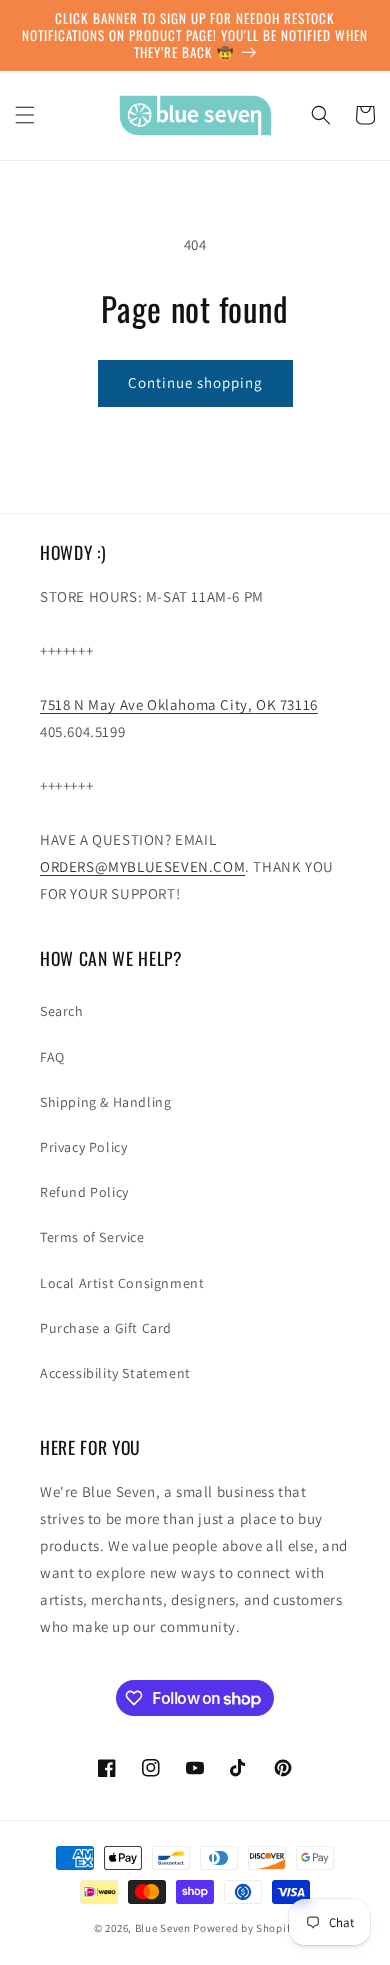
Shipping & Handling (105, 1102)
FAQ (52, 1057)
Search (62, 1011)
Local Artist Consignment (122, 1283)
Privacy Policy (83, 1147)
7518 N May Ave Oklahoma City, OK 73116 (179, 704)
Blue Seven (163, 1928)
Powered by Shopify (244, 1928)
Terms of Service (92, 1237)
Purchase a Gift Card (106, 1328)
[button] (25, 115)
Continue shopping (195, 382)
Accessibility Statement (115, 1373)
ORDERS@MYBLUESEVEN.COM (142, 866)
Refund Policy (84, 1192)
